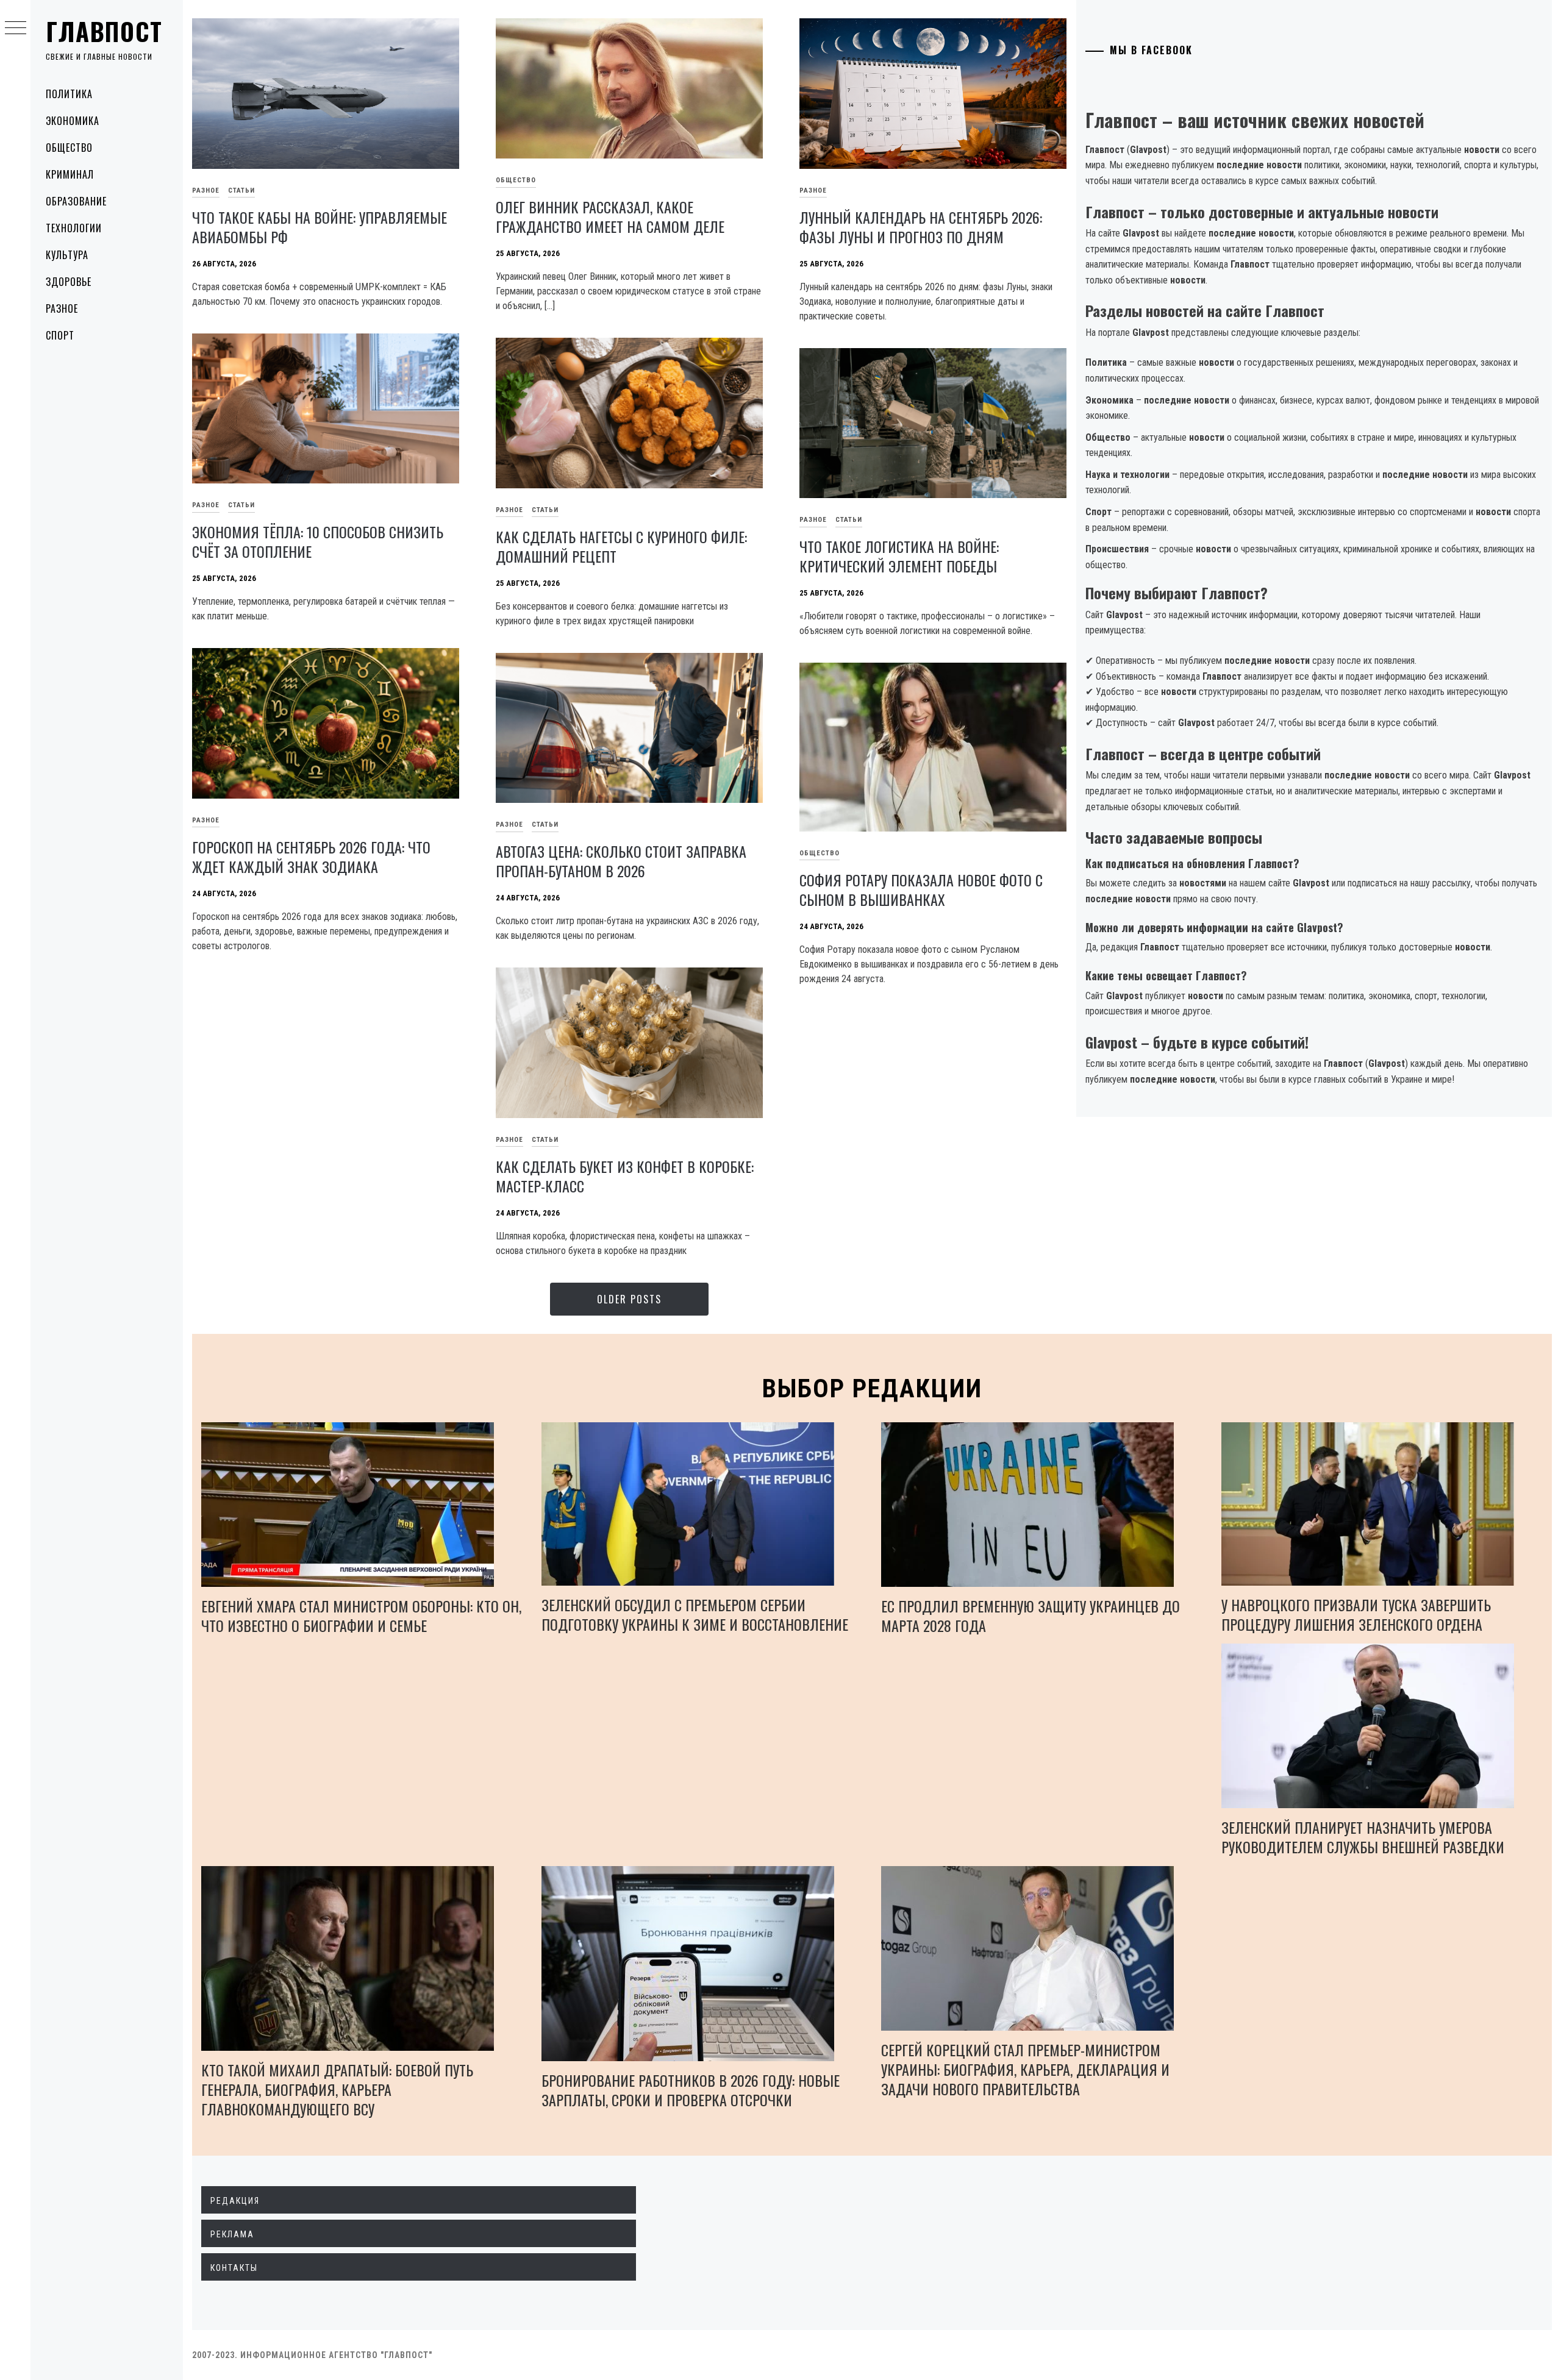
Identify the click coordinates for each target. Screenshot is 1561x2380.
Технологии (74, 228)
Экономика (73, 121)
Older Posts (629, 1299)
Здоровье (69, 282)
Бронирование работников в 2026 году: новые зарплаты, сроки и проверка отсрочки (691, 2090)
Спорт (60, 335)
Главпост (104, 31)
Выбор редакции (872, 1388)
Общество (69, 148)
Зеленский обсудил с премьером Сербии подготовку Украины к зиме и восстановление (695, 1614)
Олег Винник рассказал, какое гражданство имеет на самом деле (610, 216)
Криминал (70, 174)
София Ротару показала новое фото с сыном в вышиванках (921, 889)
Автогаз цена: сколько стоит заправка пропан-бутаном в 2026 (621, 861)
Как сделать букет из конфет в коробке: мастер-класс (625, 1176)
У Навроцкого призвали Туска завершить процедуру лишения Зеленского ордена (1356, 1614)
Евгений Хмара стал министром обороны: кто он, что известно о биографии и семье (361, 1616)
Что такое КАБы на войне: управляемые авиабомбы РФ (320, 227)
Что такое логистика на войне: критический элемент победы (899, 556)
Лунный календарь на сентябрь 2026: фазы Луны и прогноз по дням (921, 227)
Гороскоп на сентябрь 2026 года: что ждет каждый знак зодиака (311, 857)
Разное (62, 308)
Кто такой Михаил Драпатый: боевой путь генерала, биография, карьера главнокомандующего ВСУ (337, 2089)
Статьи (241, 191)
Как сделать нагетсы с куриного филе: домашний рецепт (621, 546)
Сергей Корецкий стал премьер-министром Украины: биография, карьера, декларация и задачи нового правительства (1025, 2069)
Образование (76, 201)
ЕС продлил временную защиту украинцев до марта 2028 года (1031, 1616)
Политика (69, 94)
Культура (67, 255)
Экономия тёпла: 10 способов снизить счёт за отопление (318, 541)
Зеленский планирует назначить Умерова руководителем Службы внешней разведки (1363, 1837)
